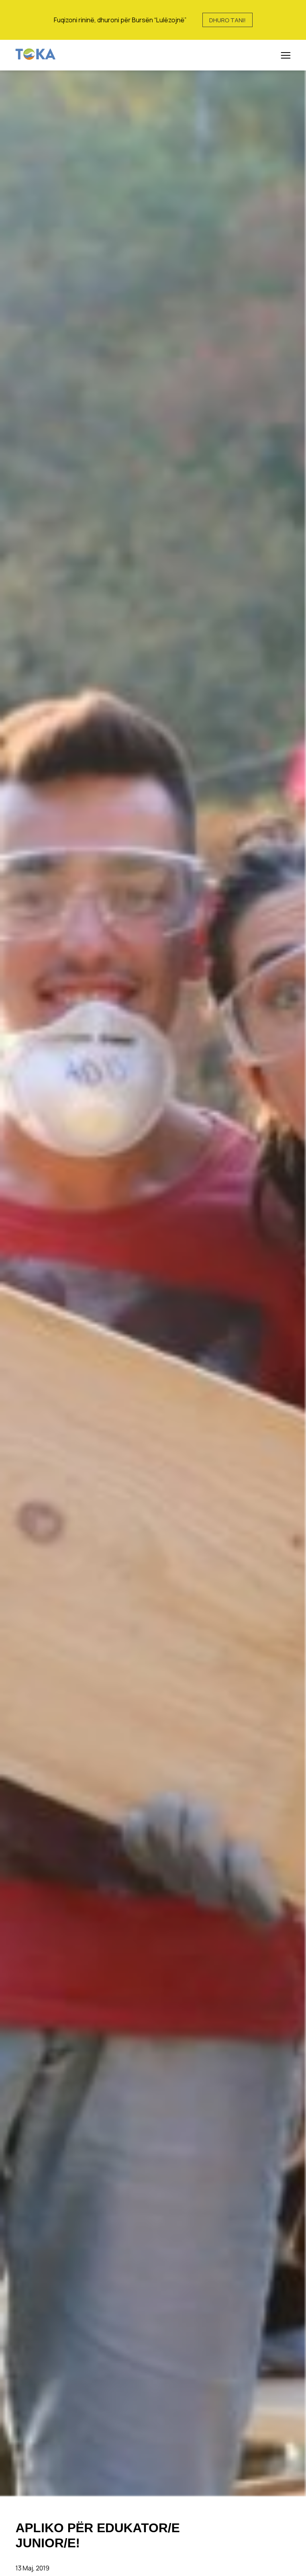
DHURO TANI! (228, 20)
